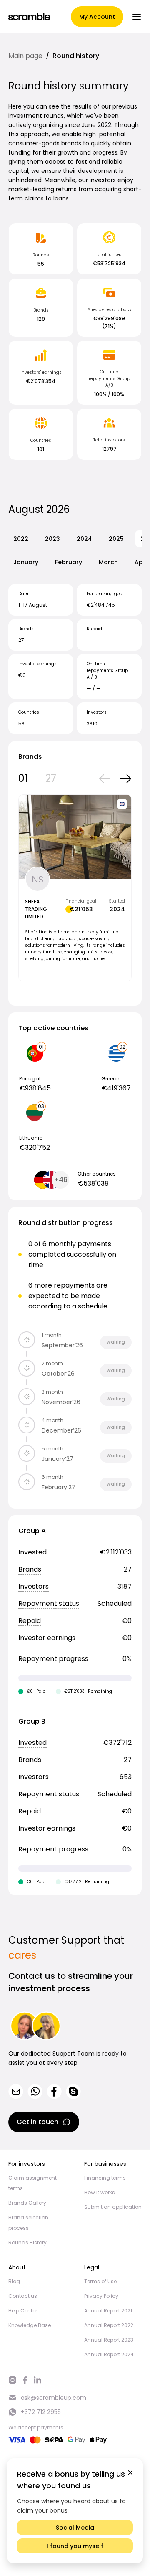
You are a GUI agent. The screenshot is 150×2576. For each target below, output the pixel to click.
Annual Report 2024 (109, 2354)
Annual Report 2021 (108, 2311)
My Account (97, 17)
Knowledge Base (30, 2325)
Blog (14, 2281)
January (26, 562)
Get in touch (37, 2122)
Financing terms (105, 2178)
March (108, 562)
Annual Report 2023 (109, 2340)
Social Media (75, 2528)
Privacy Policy (101, 2296)
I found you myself (75, 2546)
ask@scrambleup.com (54, 2398)
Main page (25, 56)
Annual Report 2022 (109, 2325)
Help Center (23, 2311)
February (69, 562)
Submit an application (113, 2207)
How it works (100, 2192)
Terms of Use (100, 2281)
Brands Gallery (27, 2203)
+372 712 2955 (41, 2412)
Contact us (23, 2296)
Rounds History (27, 2243)
